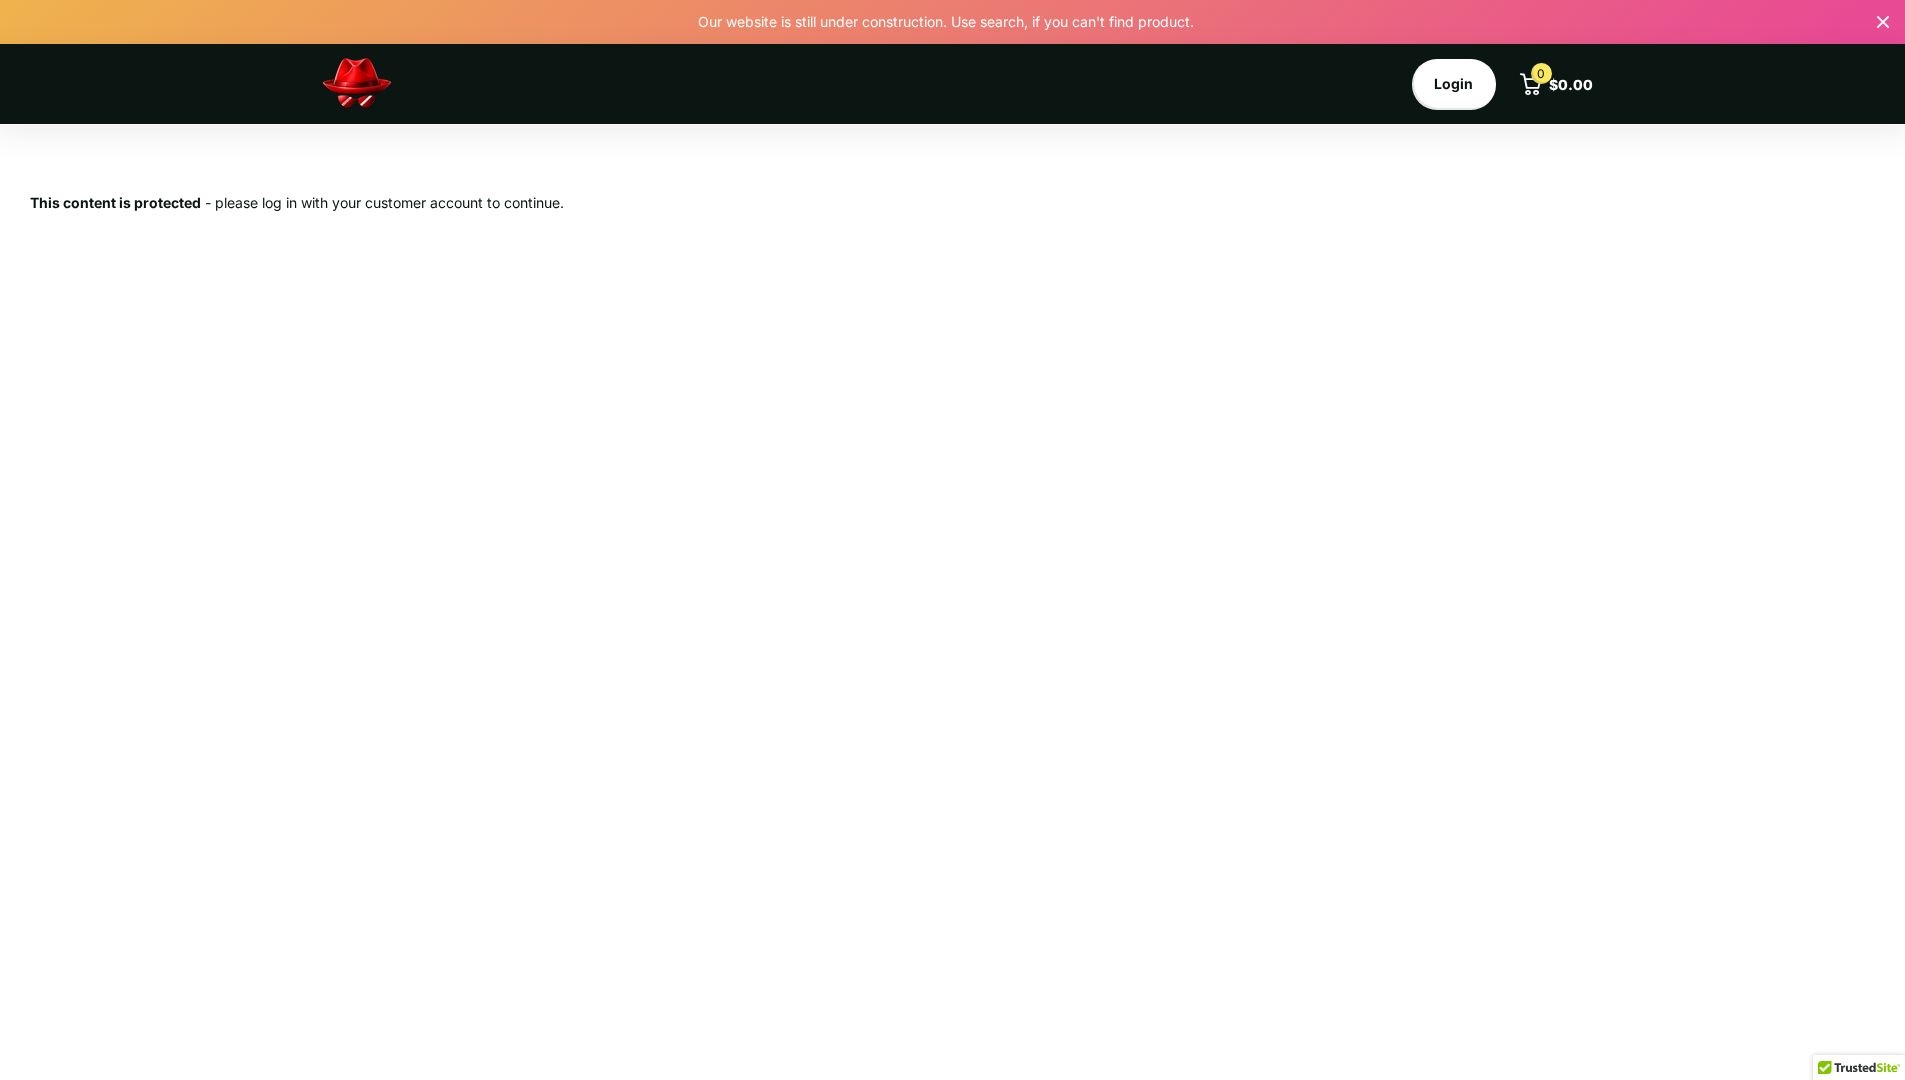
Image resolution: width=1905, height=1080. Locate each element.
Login (1453, 83)
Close (1883, 22)
